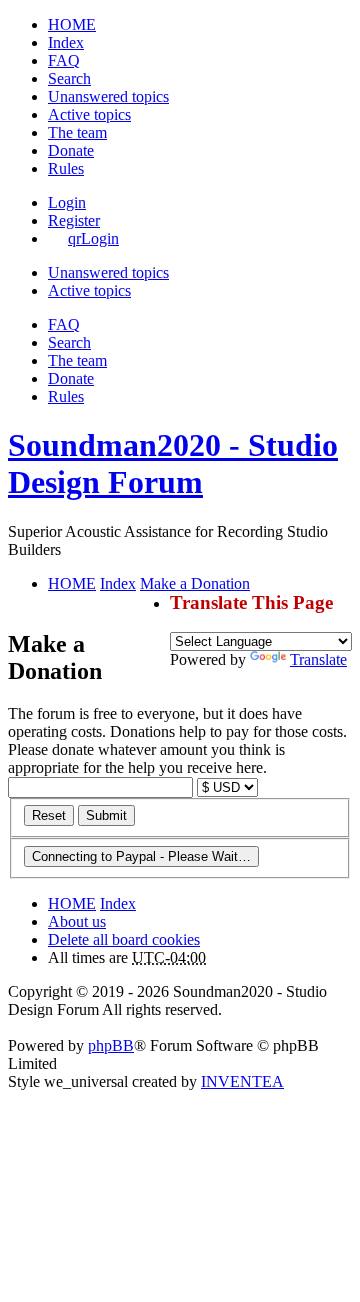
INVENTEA (242, 1081)
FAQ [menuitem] (64, 60)
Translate (318, 659)
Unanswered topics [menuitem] (108, 96)
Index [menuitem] (66, 42)
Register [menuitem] (74, 220)
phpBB (111, 1045)
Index (118, 903)
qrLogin (93, 238)
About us (77, 921)
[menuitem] (71, 150)
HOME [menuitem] (72, 24)
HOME (72, 903)
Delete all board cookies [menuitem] (124, 939)
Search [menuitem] (69, 78)
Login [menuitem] (67, 202)
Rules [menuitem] (66, 168)
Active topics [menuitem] (89, 114)
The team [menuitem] (77, 132)
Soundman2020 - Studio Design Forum (173, 463)
